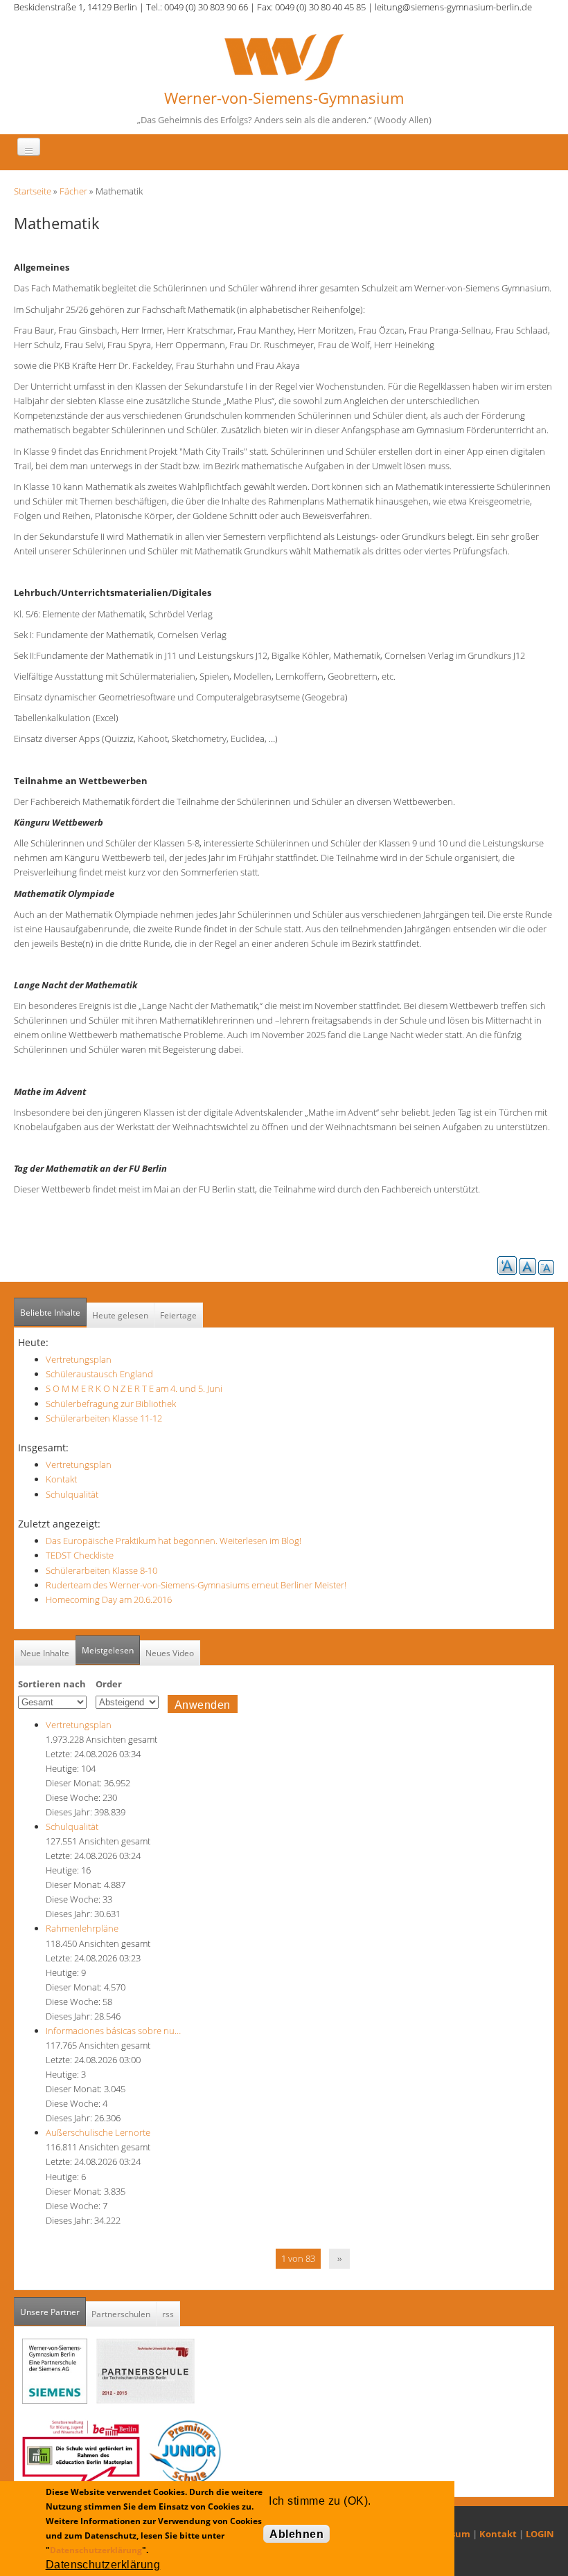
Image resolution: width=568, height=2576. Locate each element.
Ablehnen (296, 2534)
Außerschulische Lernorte (98, 2132)
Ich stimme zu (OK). (320, 2501)
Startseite (33, 191)
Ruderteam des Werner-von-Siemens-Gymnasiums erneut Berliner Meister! (196, 1585)
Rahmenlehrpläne (82, 1928)
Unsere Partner (53, 2312)
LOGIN (540, 2534)
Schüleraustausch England (99, 1374)
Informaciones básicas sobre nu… (113, 2031)
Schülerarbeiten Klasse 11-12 (104, 1418)
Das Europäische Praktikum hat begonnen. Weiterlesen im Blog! (174, 1541)
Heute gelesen (120, 1315)
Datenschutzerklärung (96, 2550)
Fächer (73, 191)
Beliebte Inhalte (50, 1313)
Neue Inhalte (45, 1653)
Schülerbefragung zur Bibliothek (111, 1404)
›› (339, 2258)
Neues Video (170, 1653)
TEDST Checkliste (80, 1555)
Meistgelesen (108, 1650)
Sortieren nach (52, 1684)
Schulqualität (72, 1494)
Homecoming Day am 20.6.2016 (109, 1599)
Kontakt (61, 1479)
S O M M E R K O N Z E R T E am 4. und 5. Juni (134, 1388)
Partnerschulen (121, 2314)
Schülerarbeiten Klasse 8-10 (101, 1570)
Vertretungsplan (79, 1359)
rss (168, 2314)
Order (109, 1684)
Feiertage (178, 1315)
